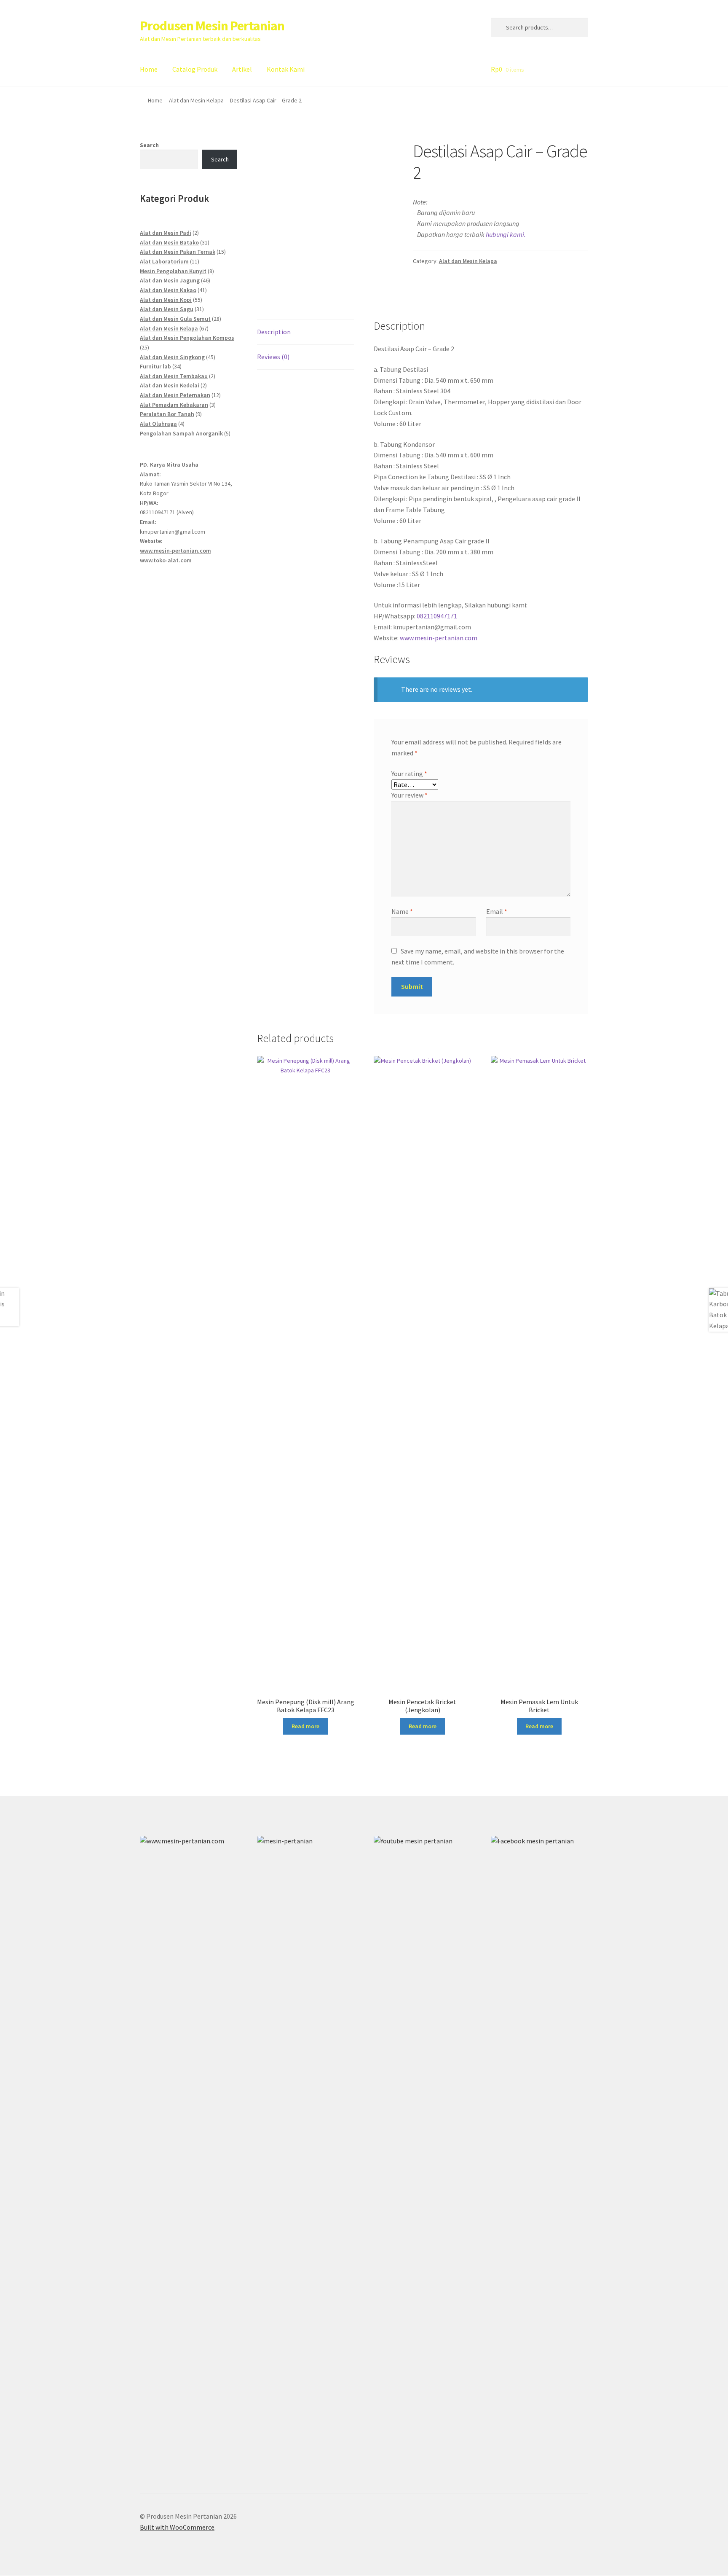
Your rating (409, 774)
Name (402, 911)
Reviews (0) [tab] (273, 357)
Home (149, 69)
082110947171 (437, 616)
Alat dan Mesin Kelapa (196, 100)
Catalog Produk (195, 69)
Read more (305, 1726)
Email (497, 911)
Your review (409, 795)
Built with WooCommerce (177, 2527)
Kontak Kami (286, 69)
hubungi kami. (506, 234)
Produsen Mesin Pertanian (212, 26)
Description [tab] (274, 332)
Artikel (242, 69)
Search (149, 145)
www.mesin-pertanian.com (439, 638)
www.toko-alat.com (166, 560)
